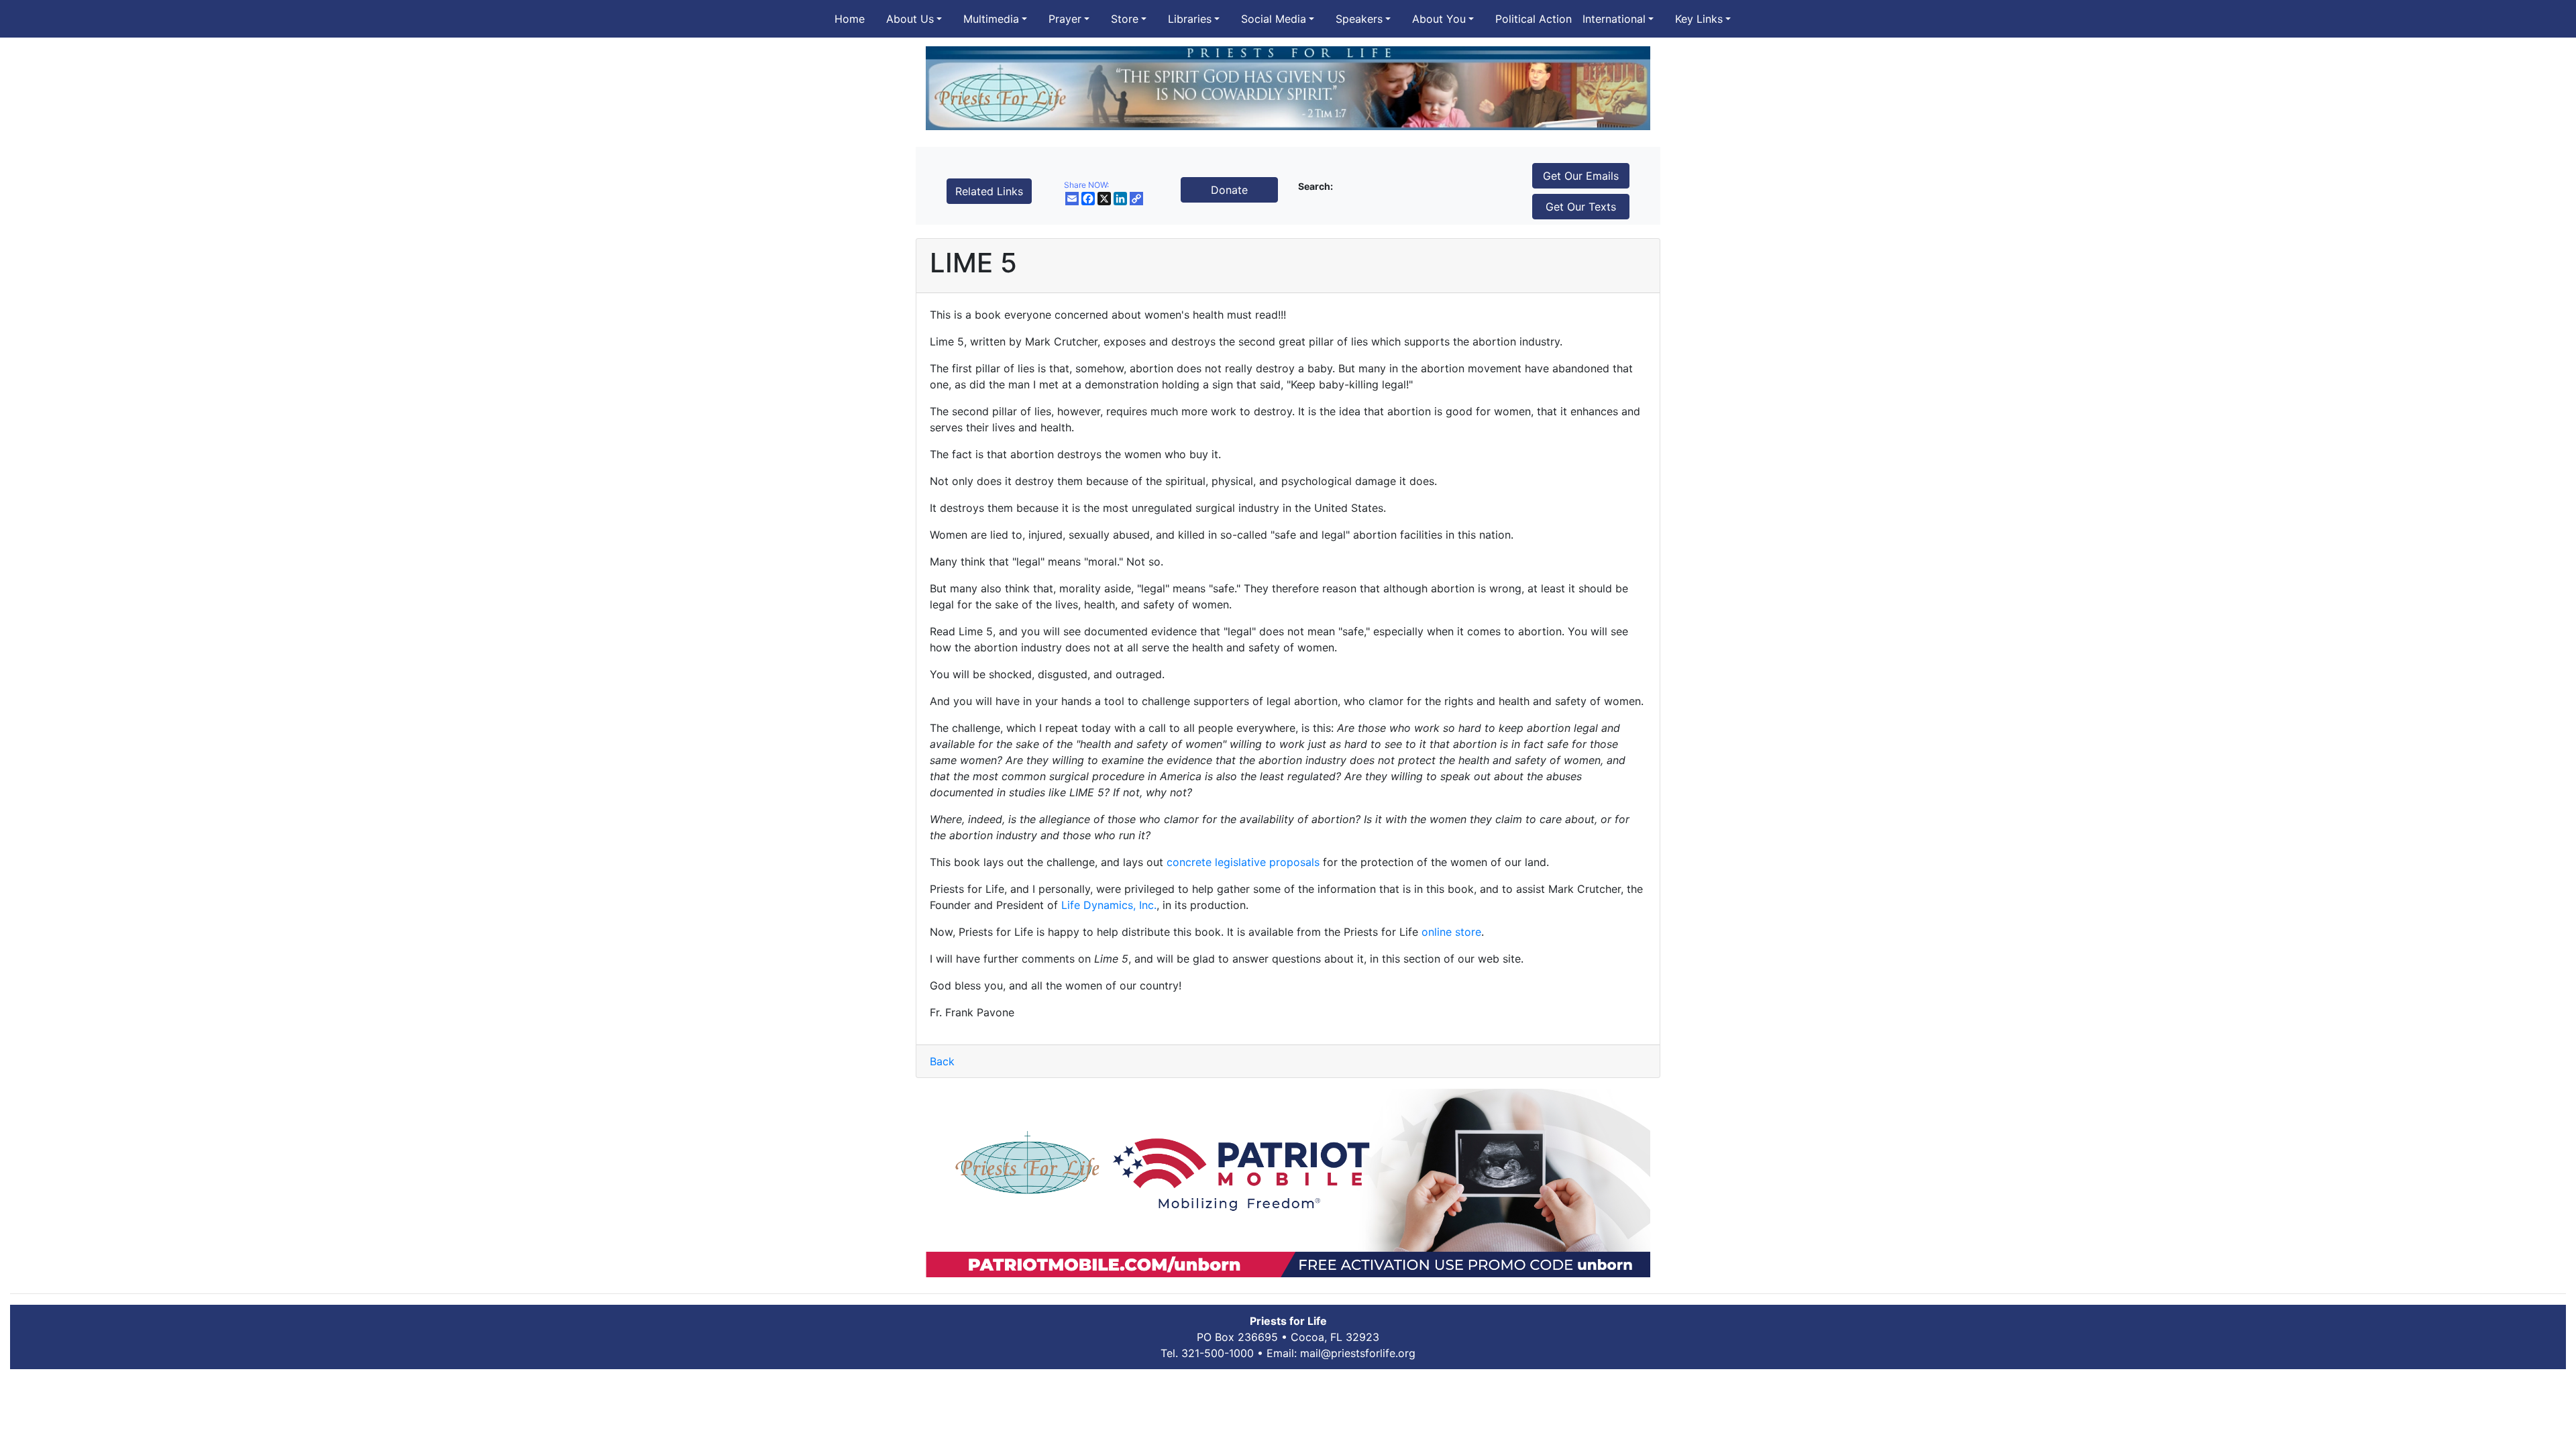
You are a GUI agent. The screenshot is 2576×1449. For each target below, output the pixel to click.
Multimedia (991, 19)
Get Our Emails (1581, 176)
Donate (1229, 190)
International (1614, 19)
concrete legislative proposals (1243, 862)
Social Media (1274, 19)
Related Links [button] (989, 191)
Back (942, 1061)
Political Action (1534, 19)
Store (1125, 19)
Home (850, 19)
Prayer (1065, 19)
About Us (910, 19)
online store (1451, 932)
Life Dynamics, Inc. (1109, 905)
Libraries (1190, 19)
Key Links (1699, 19)
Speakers (1359, 19)
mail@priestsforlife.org (1358, 1353)
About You (1439, 19)
